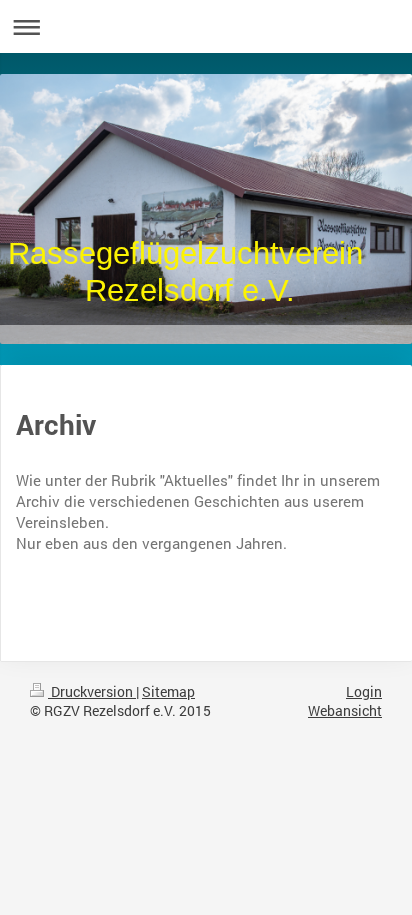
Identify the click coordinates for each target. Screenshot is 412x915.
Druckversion (92, 691)
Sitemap (168, 691)
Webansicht (345, 710)
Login (364, 691)
